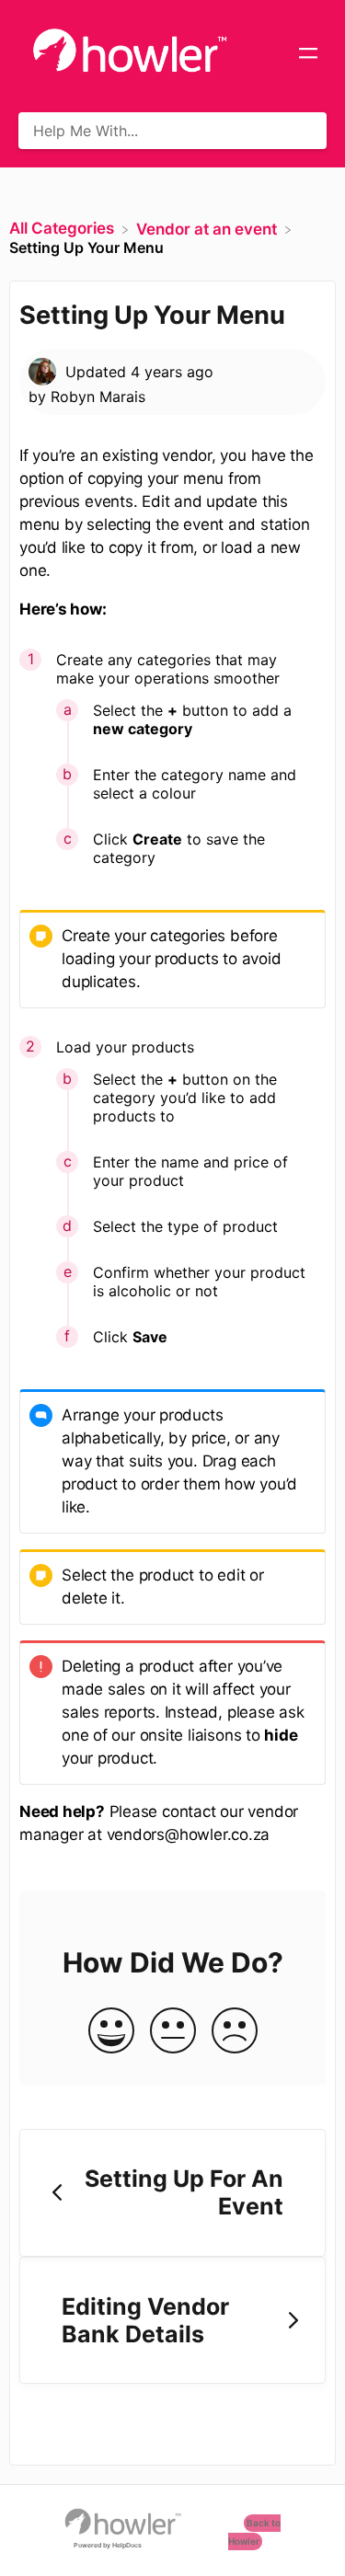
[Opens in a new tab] (123, 2520)
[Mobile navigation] (308, 55)
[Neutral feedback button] (173, 2032)
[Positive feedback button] (111, 2032)
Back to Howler (254, 2533)
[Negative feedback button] (235, 2032)
